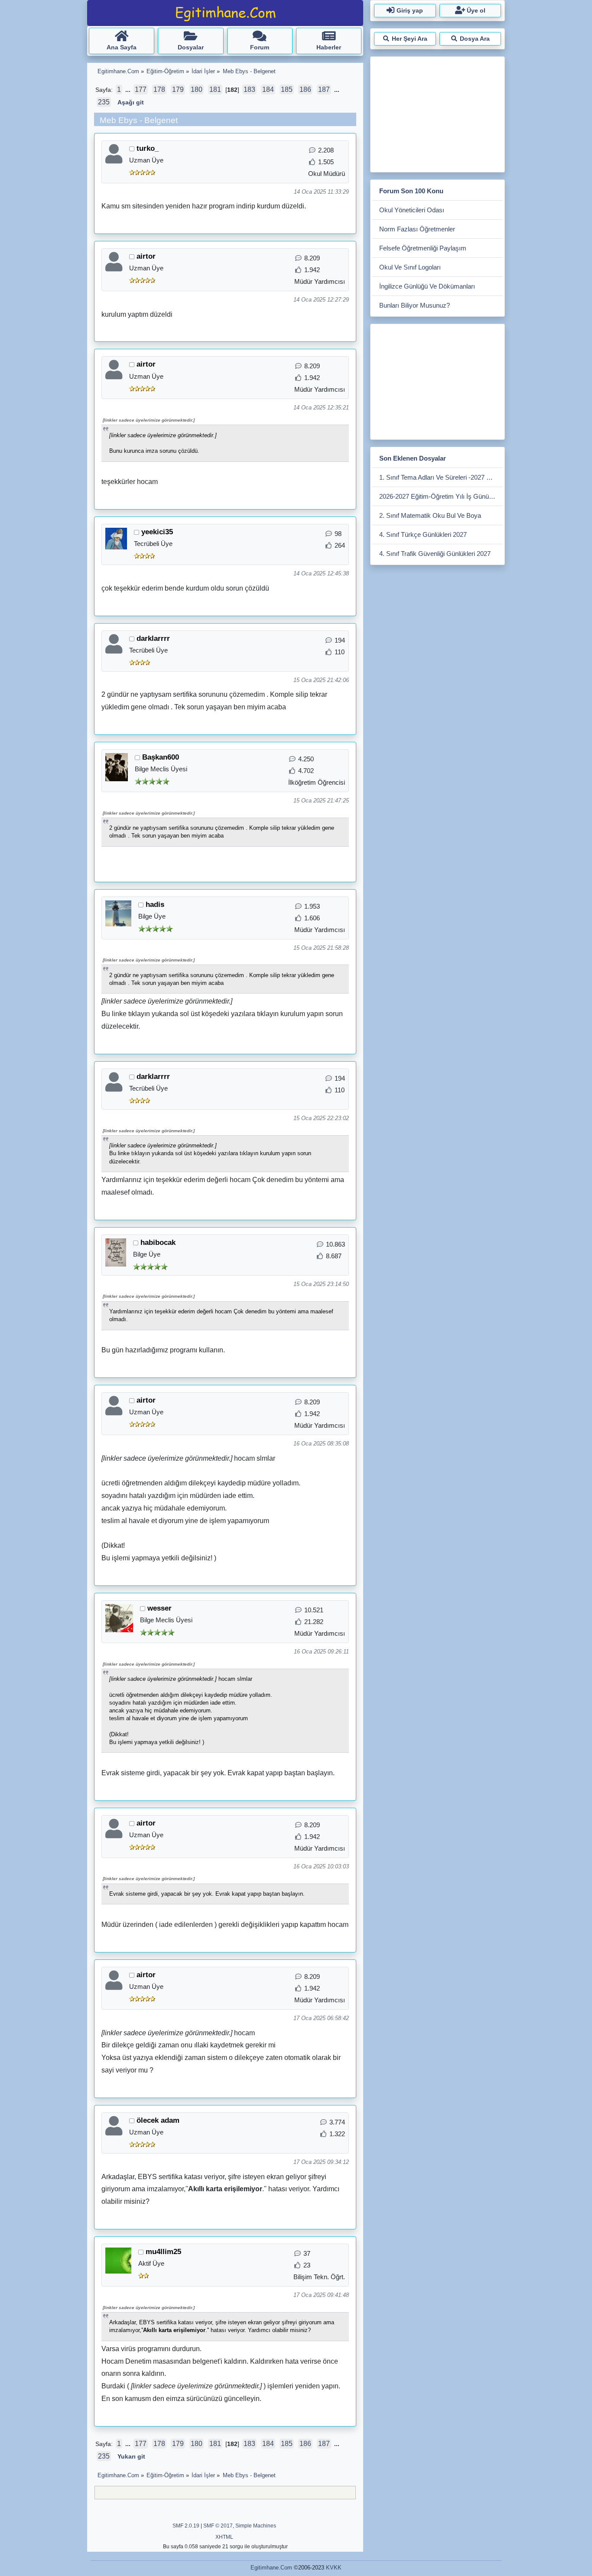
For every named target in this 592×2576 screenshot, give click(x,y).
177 (141, 89)
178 (159, 89)
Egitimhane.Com (271, 2568)
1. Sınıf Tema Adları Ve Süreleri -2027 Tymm (441, 477)
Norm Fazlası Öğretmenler (417, 229)
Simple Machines (256, 2526)
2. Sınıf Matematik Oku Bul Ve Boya (430, 515)
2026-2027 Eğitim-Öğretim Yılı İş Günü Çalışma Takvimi (441, 496)
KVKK (334, 2568)
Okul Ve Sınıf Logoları (410, 267)
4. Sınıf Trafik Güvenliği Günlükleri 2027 (435, 554)
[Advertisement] (437, 113)
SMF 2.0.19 (186, 2526)
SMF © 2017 (218, 2526)
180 (197, 89)
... (129, 90)
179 (178, 89)
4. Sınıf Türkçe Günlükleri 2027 (423, 534)
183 (249, 89)
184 (268, 89)
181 (215, 89)
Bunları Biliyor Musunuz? (415, 305)
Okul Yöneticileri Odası (412, 210)
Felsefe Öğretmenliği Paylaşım (423, 248)
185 (287, 89)
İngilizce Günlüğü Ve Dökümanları (427, 286)
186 (305, 89)
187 (324, 89)
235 (104, 102)
